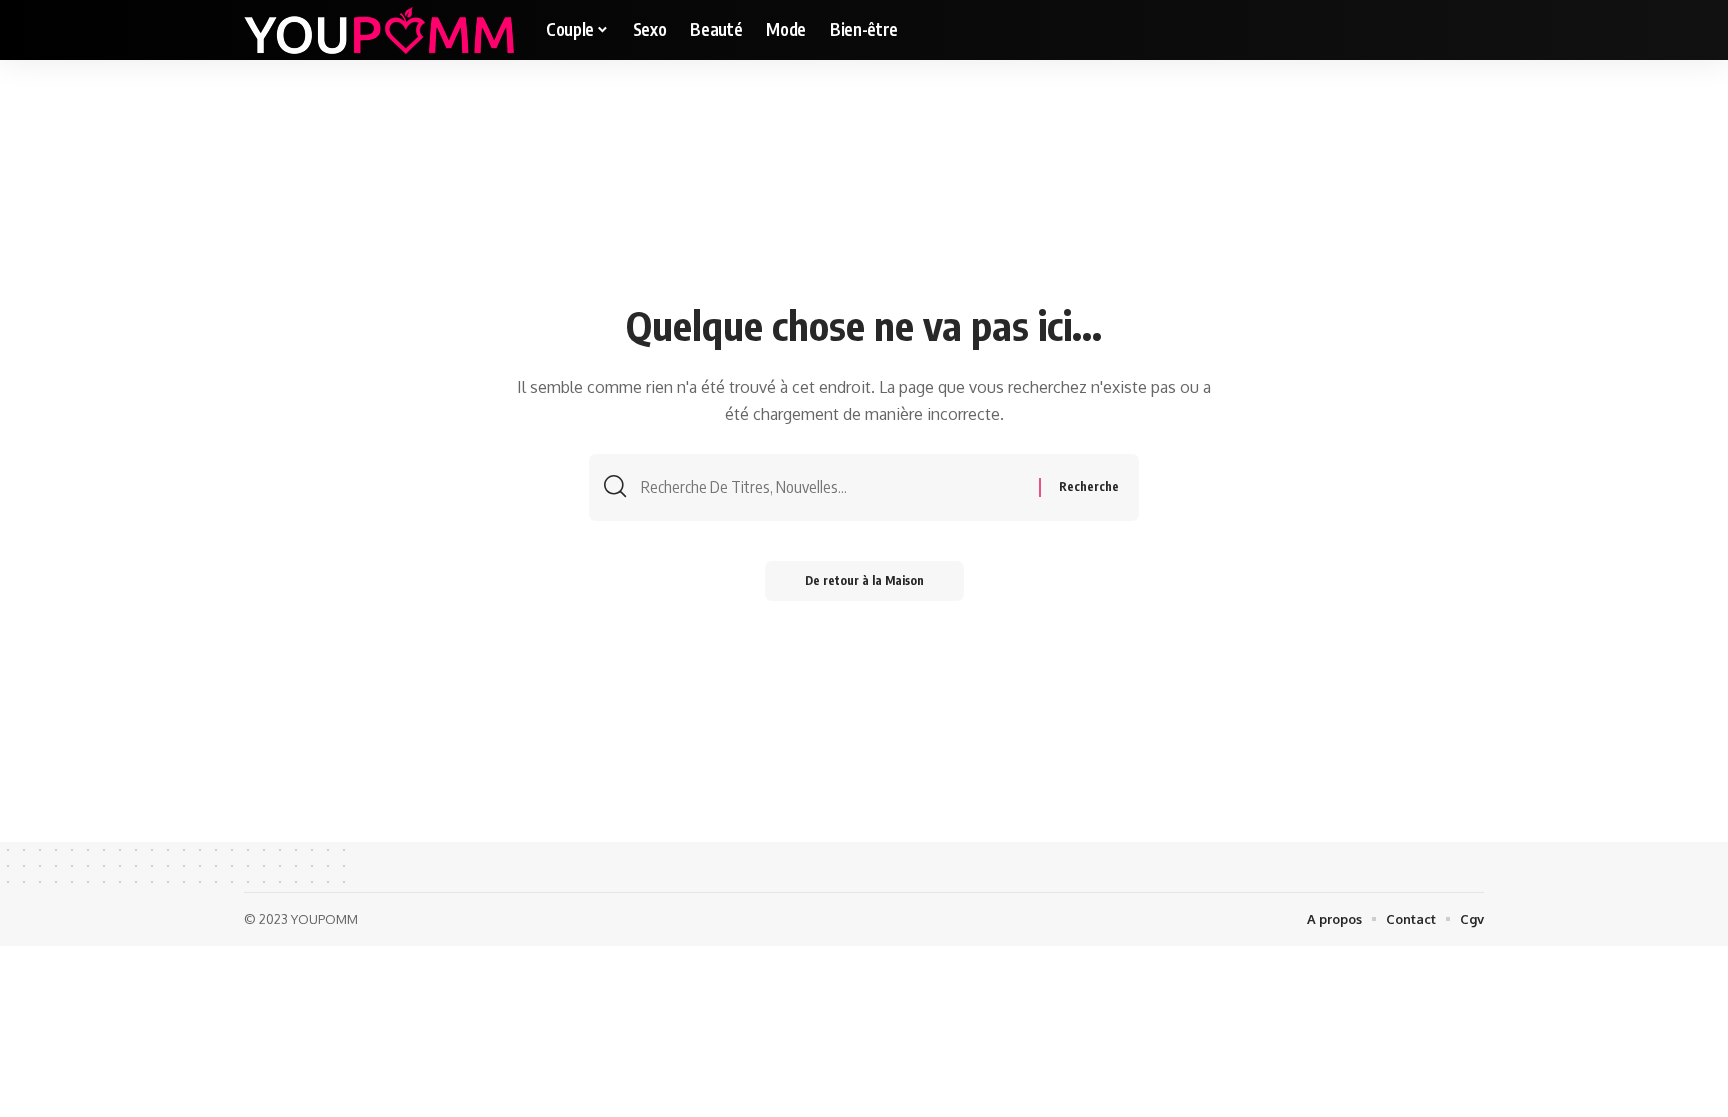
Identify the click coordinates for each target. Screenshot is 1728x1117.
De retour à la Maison (864, 580)
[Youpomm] (379, 30)
